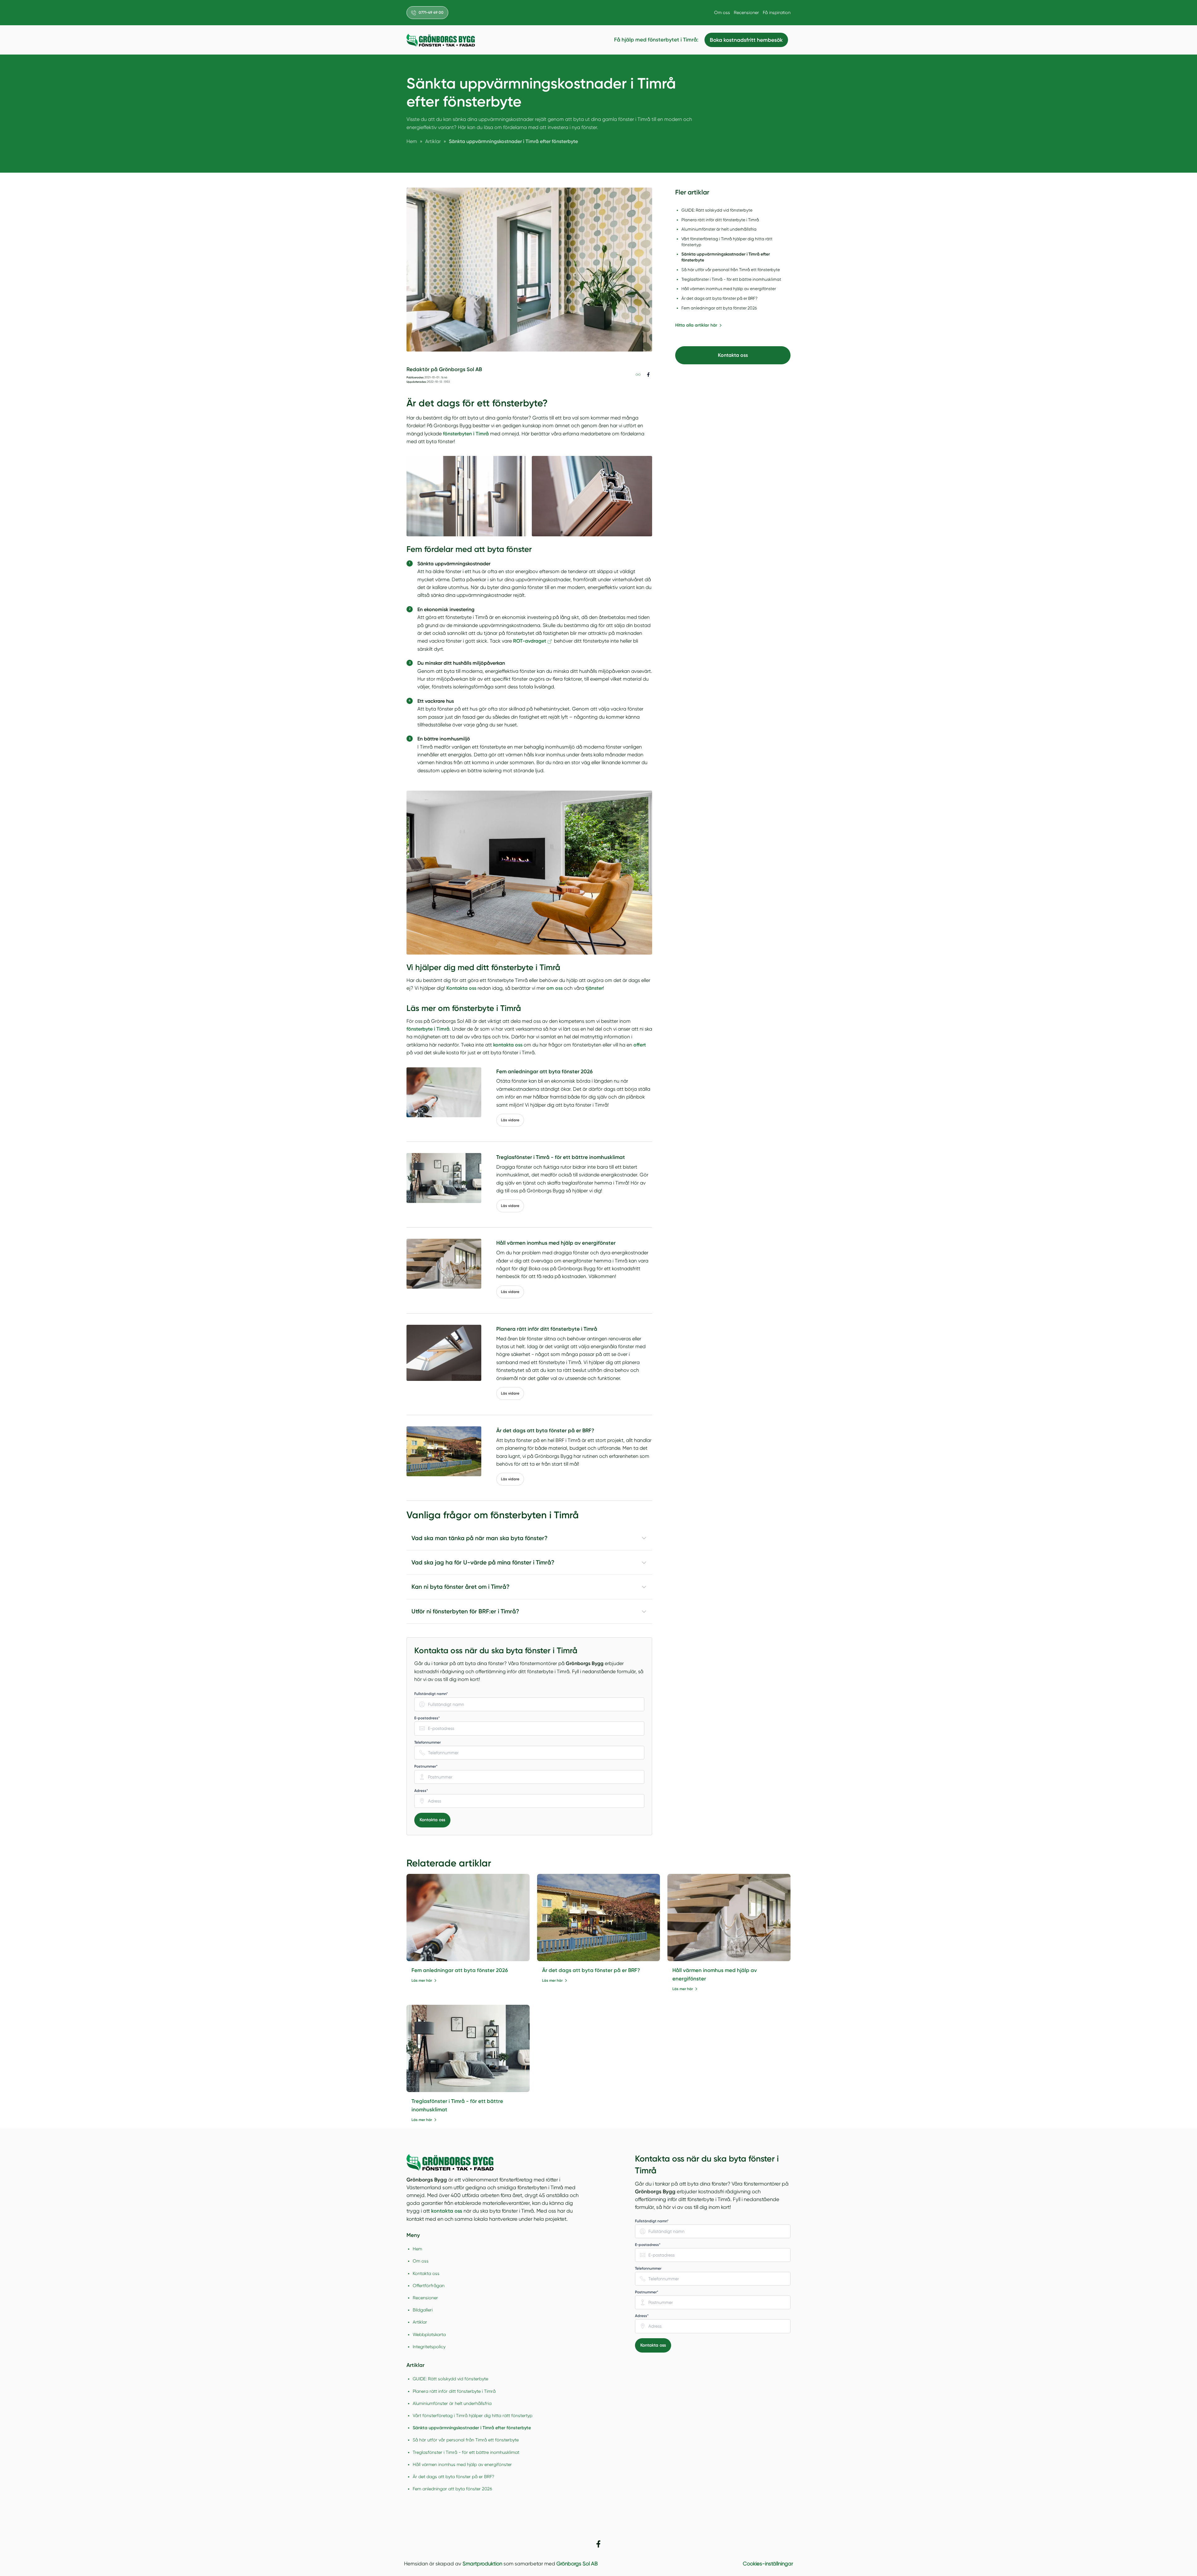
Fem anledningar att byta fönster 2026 (460, 1970)
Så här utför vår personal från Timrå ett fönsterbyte (466, 2440)
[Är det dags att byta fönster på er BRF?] (599, 1918)
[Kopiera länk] (638, 374)
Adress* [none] (421, 1791)
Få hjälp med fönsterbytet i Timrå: (656, 40)
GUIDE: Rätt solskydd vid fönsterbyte (450, 2379)
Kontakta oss (432, 1820)
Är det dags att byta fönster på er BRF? (591, 1970)
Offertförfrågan (429, 2286)
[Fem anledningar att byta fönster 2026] (468, 1918)
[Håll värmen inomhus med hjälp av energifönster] (729, 1918)
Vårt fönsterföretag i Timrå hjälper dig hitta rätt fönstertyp (473, 2416)
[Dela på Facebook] (648, 374)
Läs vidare (510, 1120)
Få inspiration (777, 12)
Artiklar (420, 2322)
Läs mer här (422, 1980)
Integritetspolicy (429, 2347)
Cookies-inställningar (768, 2564)
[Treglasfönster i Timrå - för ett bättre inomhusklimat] (468, 2048)
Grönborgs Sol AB (577, 2564)
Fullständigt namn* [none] (431, 1694)
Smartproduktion (482, 2564)
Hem (417, 2249)
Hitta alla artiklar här (696, 325)
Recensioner (746, 12)
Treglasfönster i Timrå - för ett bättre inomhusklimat (466, 2452)
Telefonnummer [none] (428, 1742)
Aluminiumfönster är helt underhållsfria (452, 2403)
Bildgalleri (423, 2310)
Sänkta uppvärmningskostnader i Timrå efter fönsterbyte (472, 2428)
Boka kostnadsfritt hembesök (746, 40)
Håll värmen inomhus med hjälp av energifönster (462, 2464)
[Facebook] (598, 2544)
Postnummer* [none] (426, 1766)
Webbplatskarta (429, 2334)
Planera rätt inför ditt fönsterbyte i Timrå (454, 2391)
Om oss (722, 12)
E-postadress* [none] (427, 1718)
